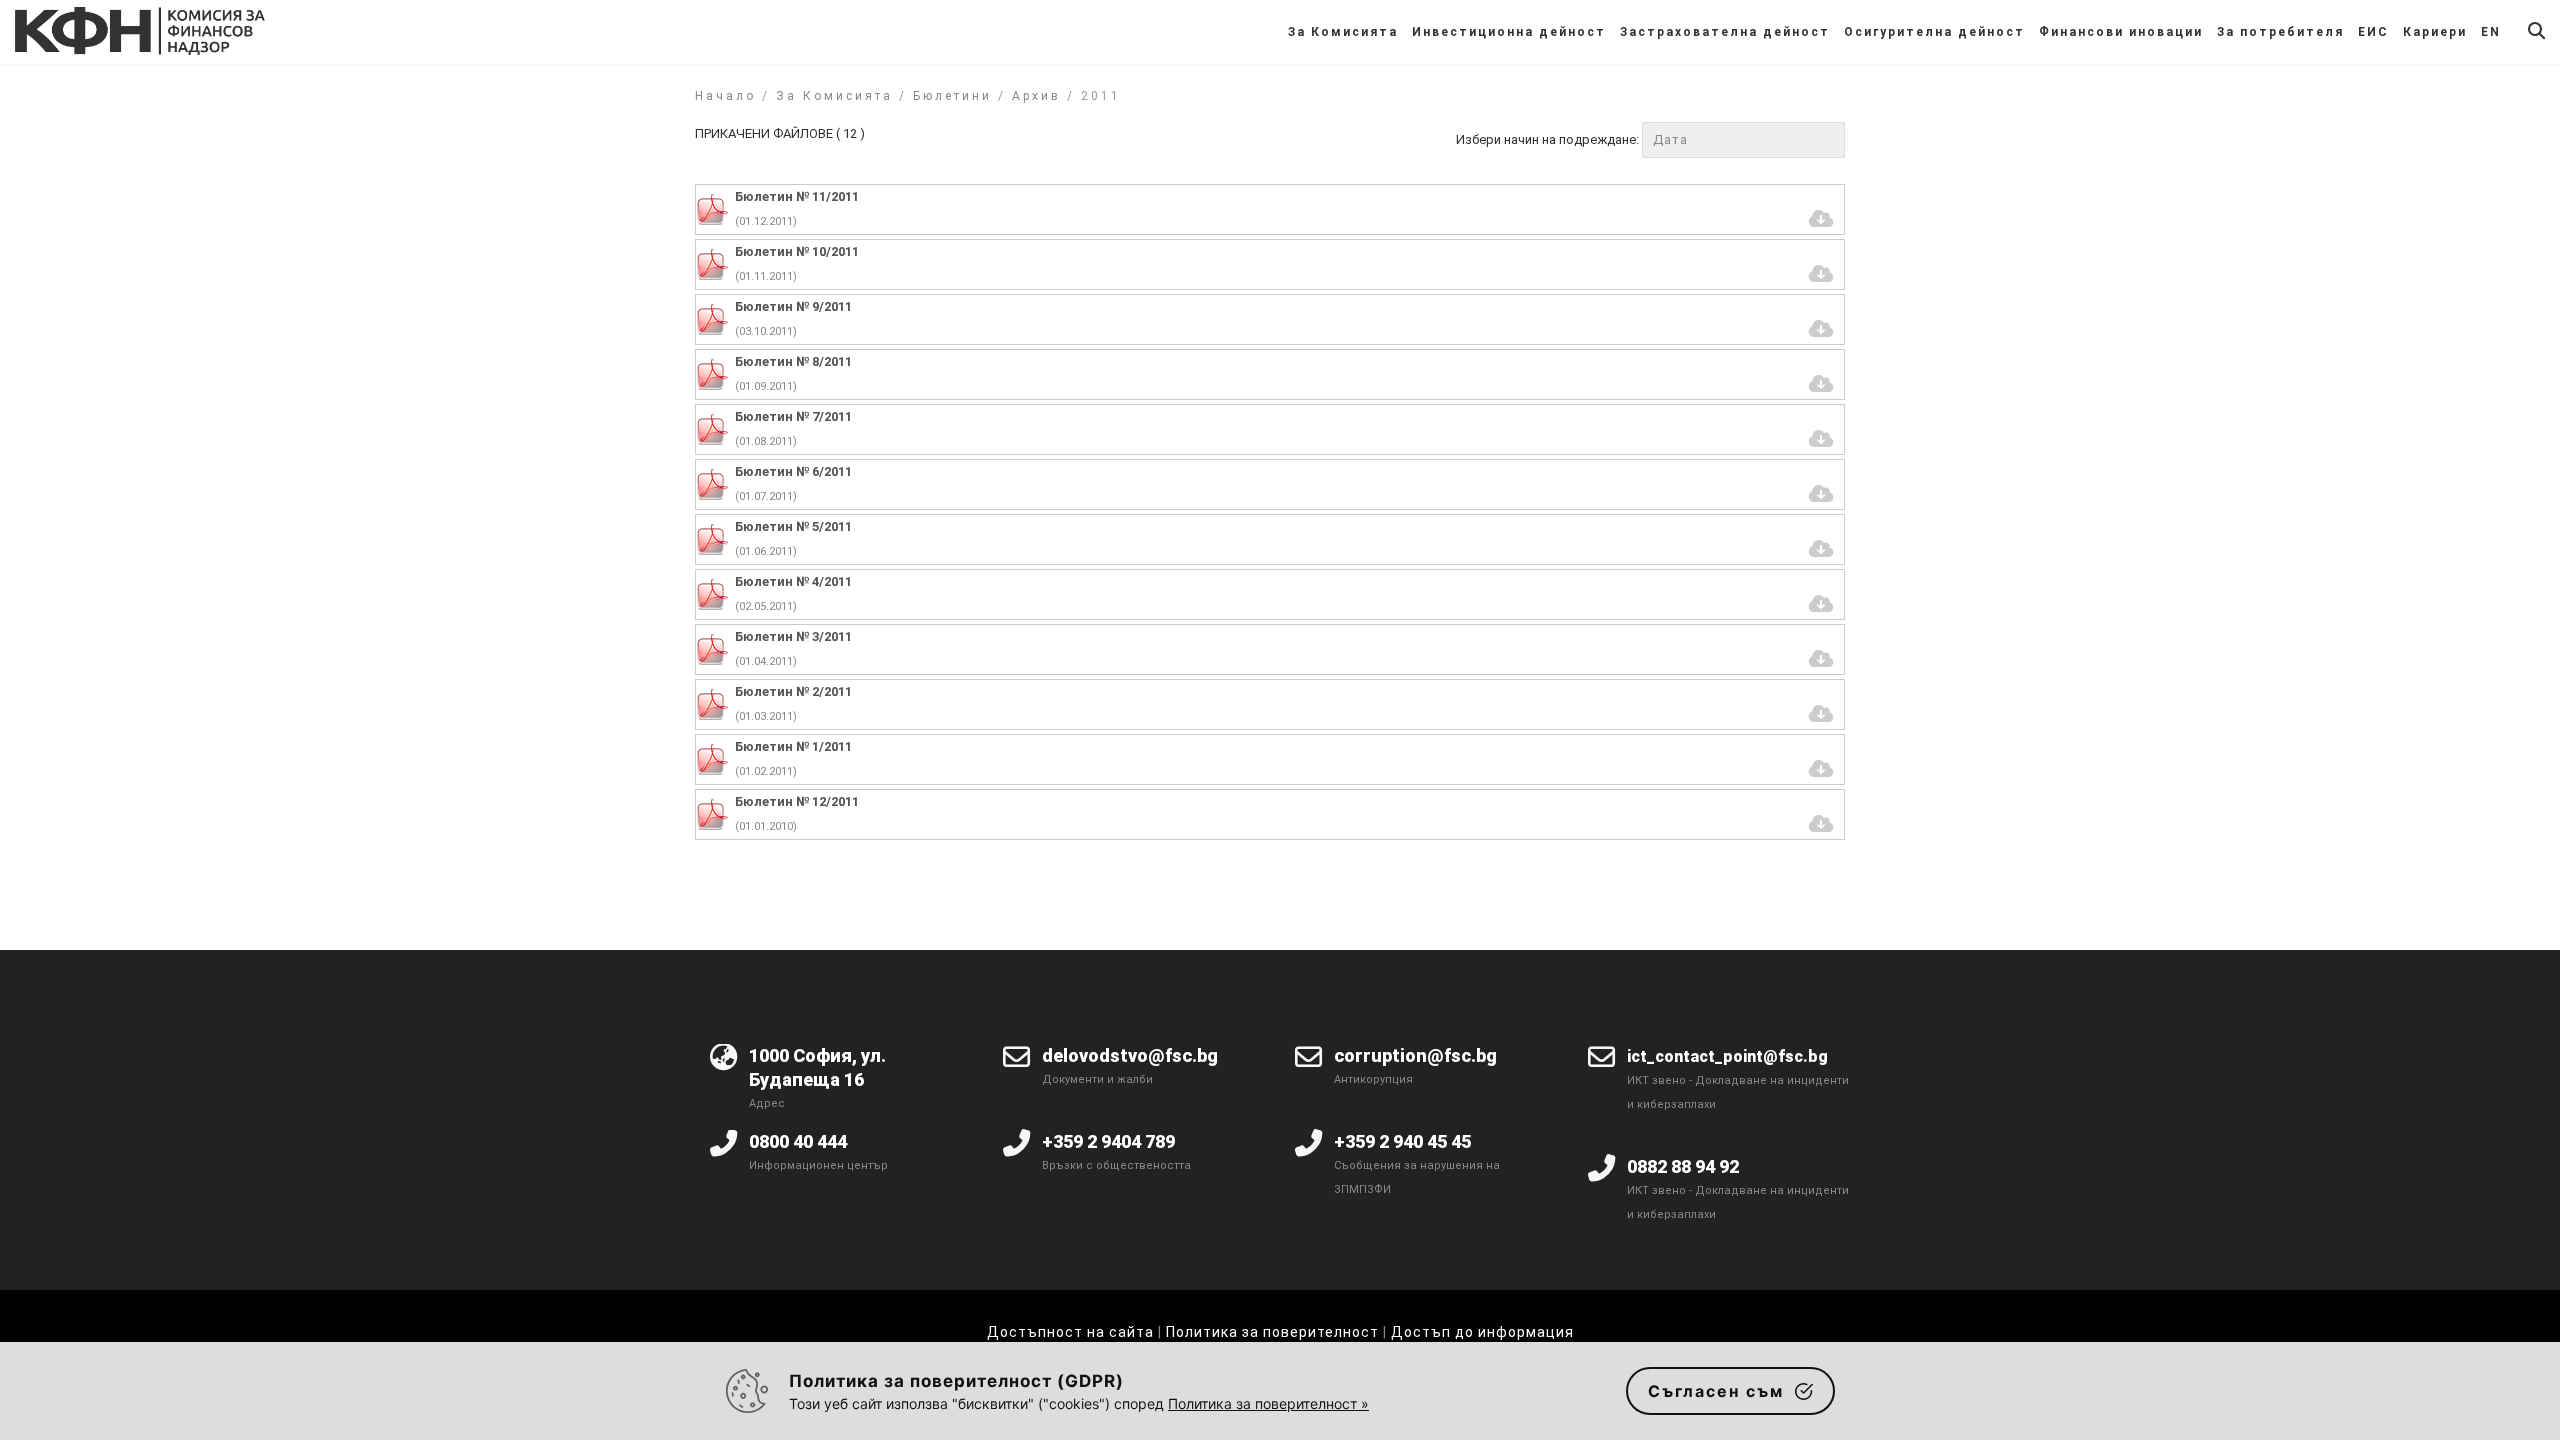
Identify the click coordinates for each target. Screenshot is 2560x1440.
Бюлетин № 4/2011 (793, 581)
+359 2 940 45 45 (1402, 1141)
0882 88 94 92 (1683, 1166)
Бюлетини (952, 96)
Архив (1036, 96)
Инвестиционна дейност (1509, 32)
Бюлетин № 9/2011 (793, 306)
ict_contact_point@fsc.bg (1727, 1056)
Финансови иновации (2121, 32)
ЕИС (2373, 32)
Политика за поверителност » (1268, 1403)
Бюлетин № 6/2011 (793, 471)
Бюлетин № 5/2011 (793, 526)
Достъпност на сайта (1070, 1332)
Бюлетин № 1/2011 (793, 746)
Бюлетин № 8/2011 (793, 361)
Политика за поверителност (1272, 1332)
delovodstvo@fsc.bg (1130, 1055)
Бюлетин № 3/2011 (793, 636)
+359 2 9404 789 (1108, 1141)
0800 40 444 (798, 1141)
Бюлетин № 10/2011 (797, 251)
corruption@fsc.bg (1415, 1055)
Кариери (2435, 32)
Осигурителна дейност (1934, 32)
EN (2491, 32)
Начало (725, 96)
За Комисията (1343, 32)
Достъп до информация (1482, 1332)
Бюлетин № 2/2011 (793, 691)
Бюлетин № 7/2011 (793, 416)
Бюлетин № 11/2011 (797, 196)
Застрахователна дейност (1725, 32)
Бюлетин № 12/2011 (797, 801)
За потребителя (2280, 32)
